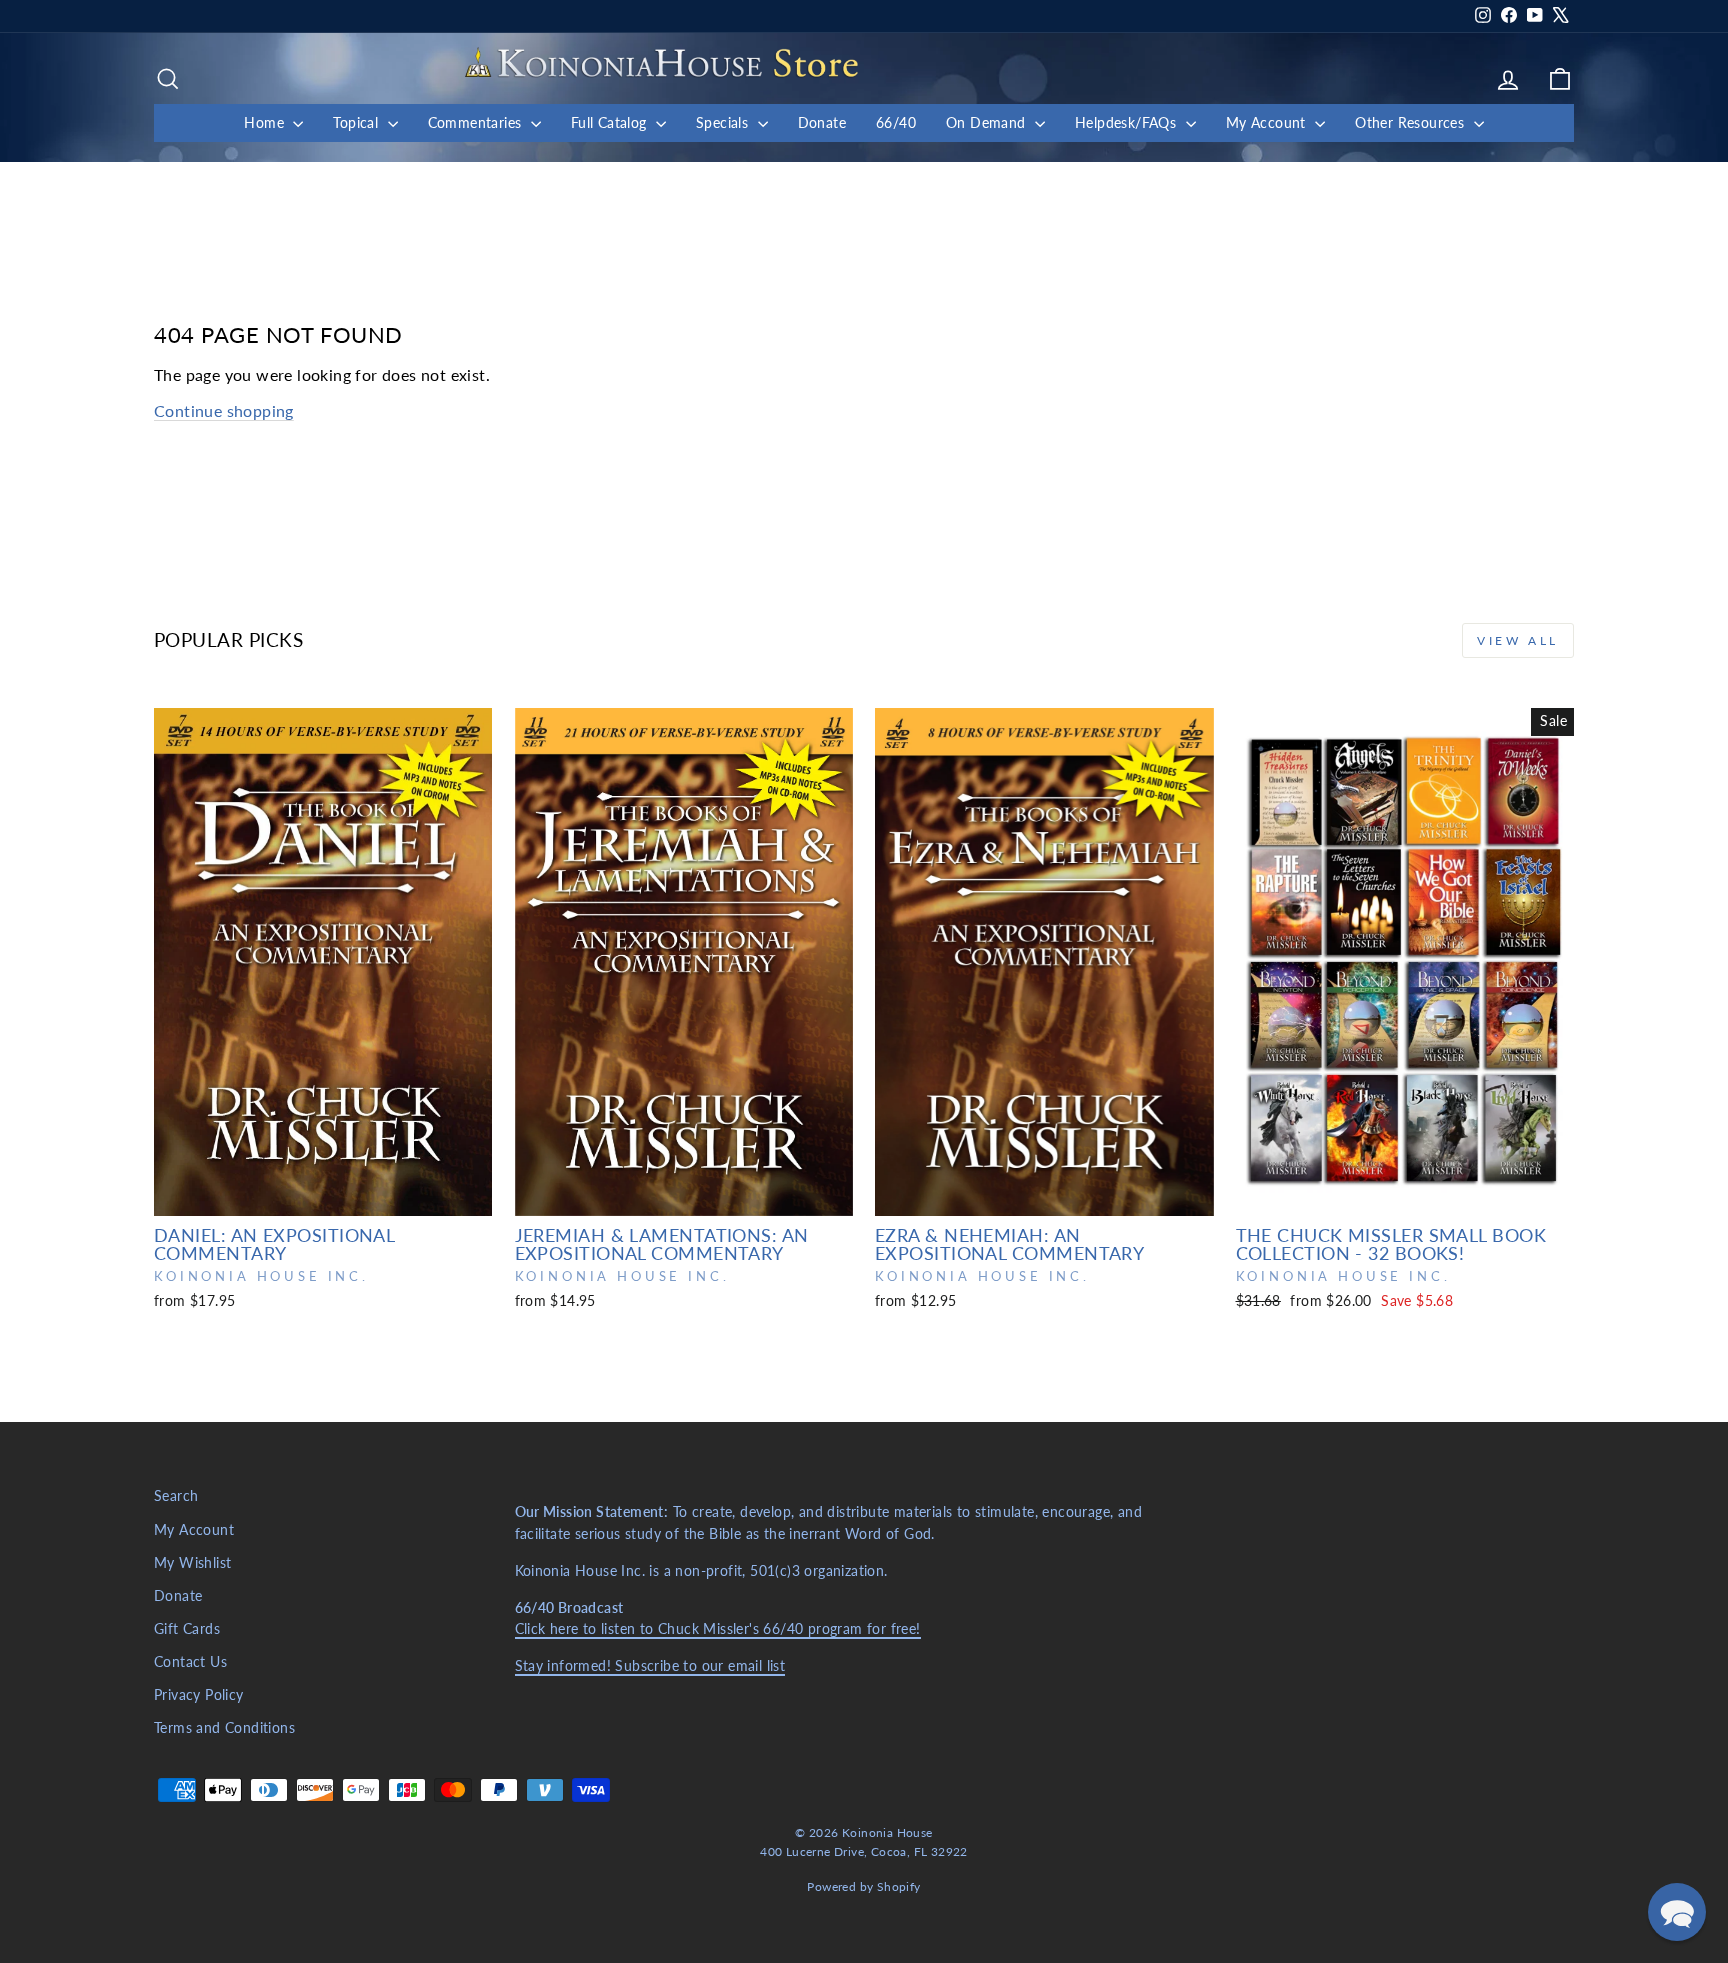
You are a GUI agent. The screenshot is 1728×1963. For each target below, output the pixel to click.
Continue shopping (224, 410)
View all (1518, 640)
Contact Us (190, 1662)
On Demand (988, 122)
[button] (1677, 1912)
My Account (1268, 122)
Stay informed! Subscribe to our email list (650, 1666)
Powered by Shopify (863, 1886)
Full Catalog (611, 122)
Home (266, 122)
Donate (822, 122)
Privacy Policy (199, 1695)
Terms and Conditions (224, 1728)
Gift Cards (187, 1629)
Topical (357, 122)
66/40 (896, 122)
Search (176, 1496)
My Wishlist (192, 1563)
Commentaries (477, 122)
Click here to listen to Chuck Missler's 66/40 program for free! (718, 1629)
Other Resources (1411, 122)
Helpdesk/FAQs (1128, 122)
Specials (724, 122)
